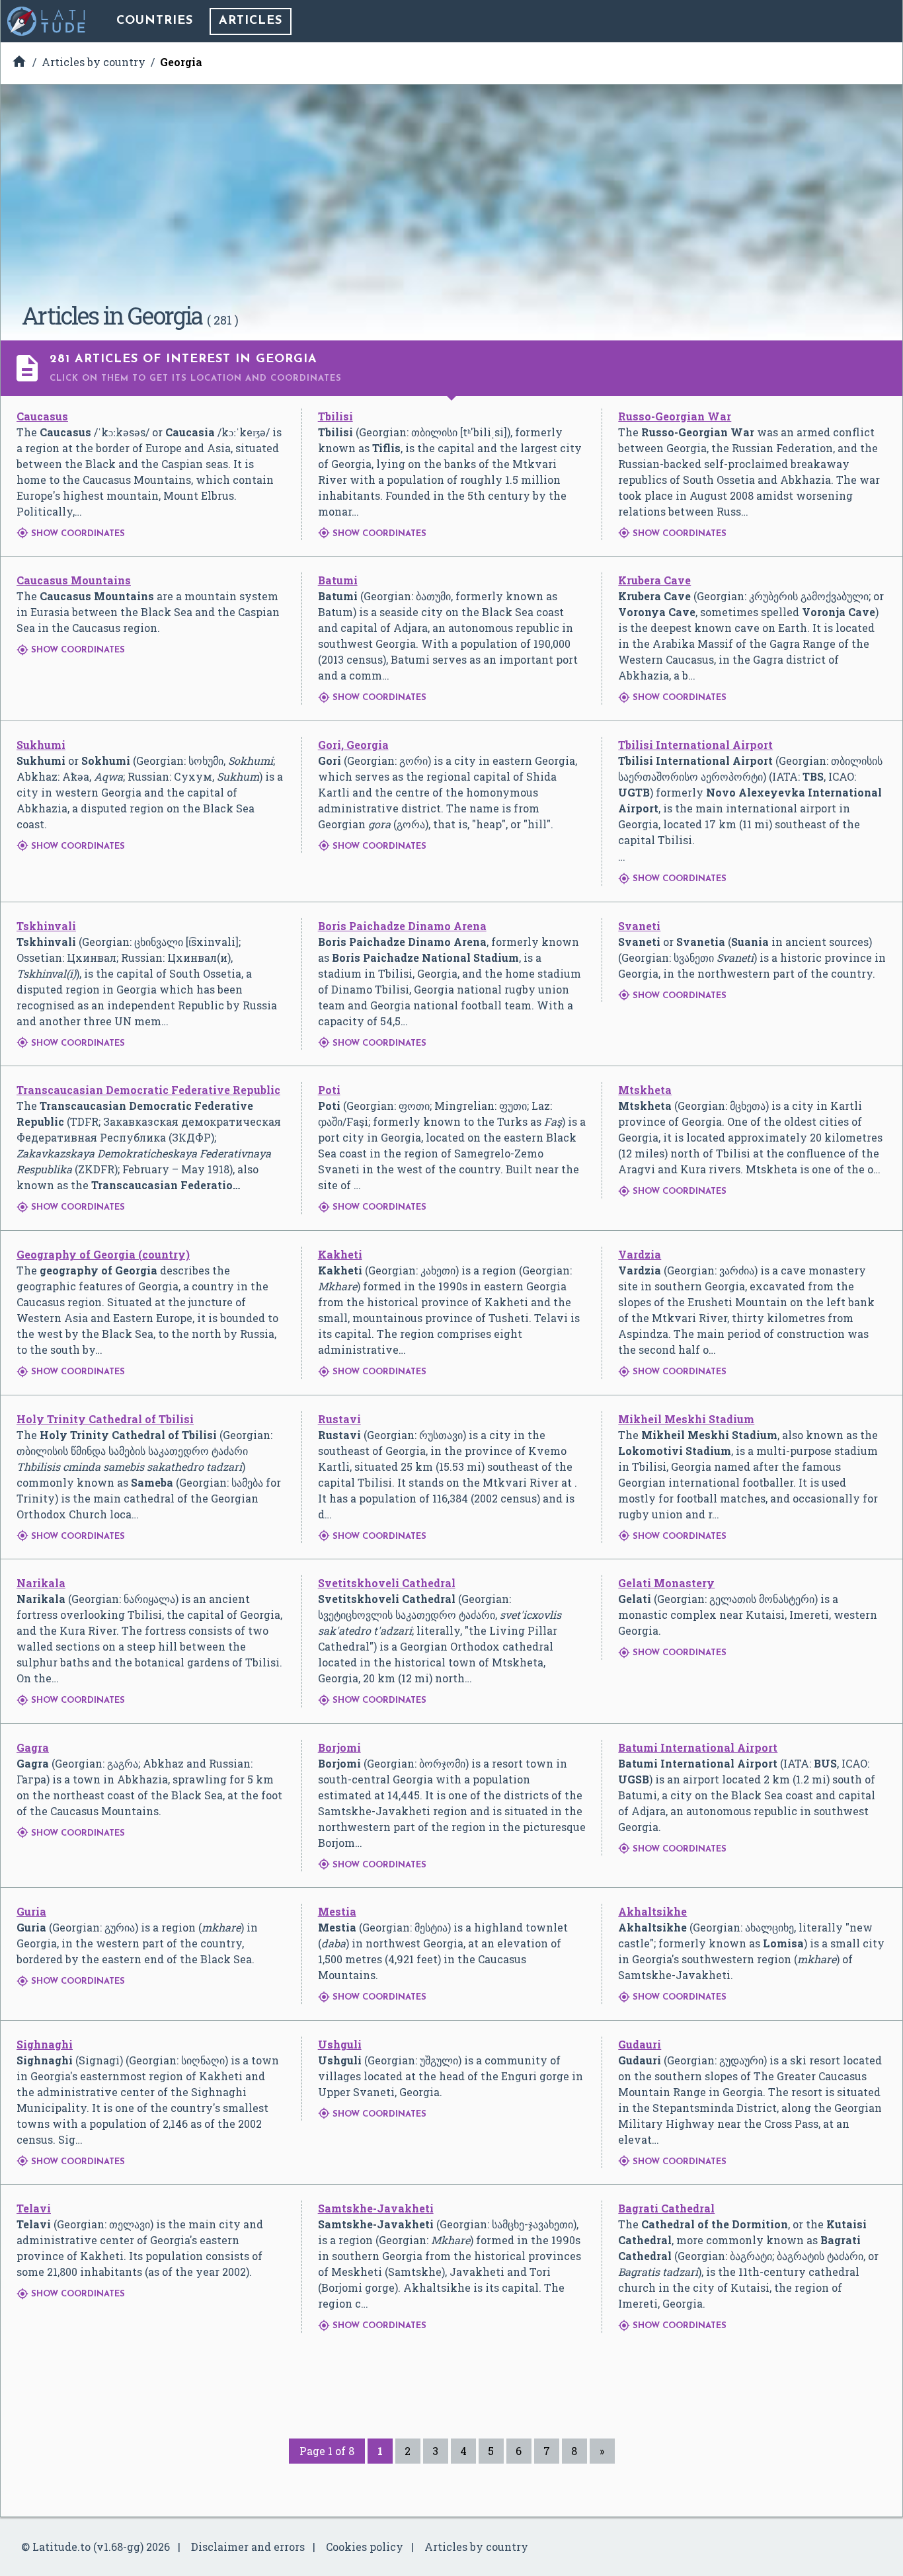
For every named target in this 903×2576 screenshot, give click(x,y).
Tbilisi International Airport (695, 745)
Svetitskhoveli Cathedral (387, 1583)
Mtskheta (645, 1090)
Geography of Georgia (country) (103, 1254)
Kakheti (340, 1254)
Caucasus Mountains (74, 580)
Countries (155, 21)
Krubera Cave (654, 580)
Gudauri (640, 2044)
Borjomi (339, 1747)
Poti (329, 1090)
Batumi (338, 580)
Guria (31, 1911)
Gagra (33, 1747)
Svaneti (639, 926)
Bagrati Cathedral (666, 2208)
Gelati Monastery (666, 1583)
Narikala (41, 1583)
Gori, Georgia (353, 745)
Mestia (337, 1911)
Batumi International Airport (698, 1747)
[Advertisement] (451, 198)
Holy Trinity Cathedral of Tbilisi (105, 1419)
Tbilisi (335, 416)
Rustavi (339, 1419)
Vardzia (640, 1254)
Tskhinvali (46, 926)
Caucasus (42, 416)
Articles (251, 21)
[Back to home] (47, 21)
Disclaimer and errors (248, 2547)
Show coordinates (71, 534)
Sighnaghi (45, 2044)
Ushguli (340, 2044)
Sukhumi (41, 745)
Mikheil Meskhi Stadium (686, 1419)
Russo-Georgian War (675, 416)
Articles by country (476, 2547)
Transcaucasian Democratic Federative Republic (148, 1090)
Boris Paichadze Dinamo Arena (402, 926)
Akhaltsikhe (652, 1911)
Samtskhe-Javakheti (376, 2208)
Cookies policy (365, 2547)
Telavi (34, 2208)
